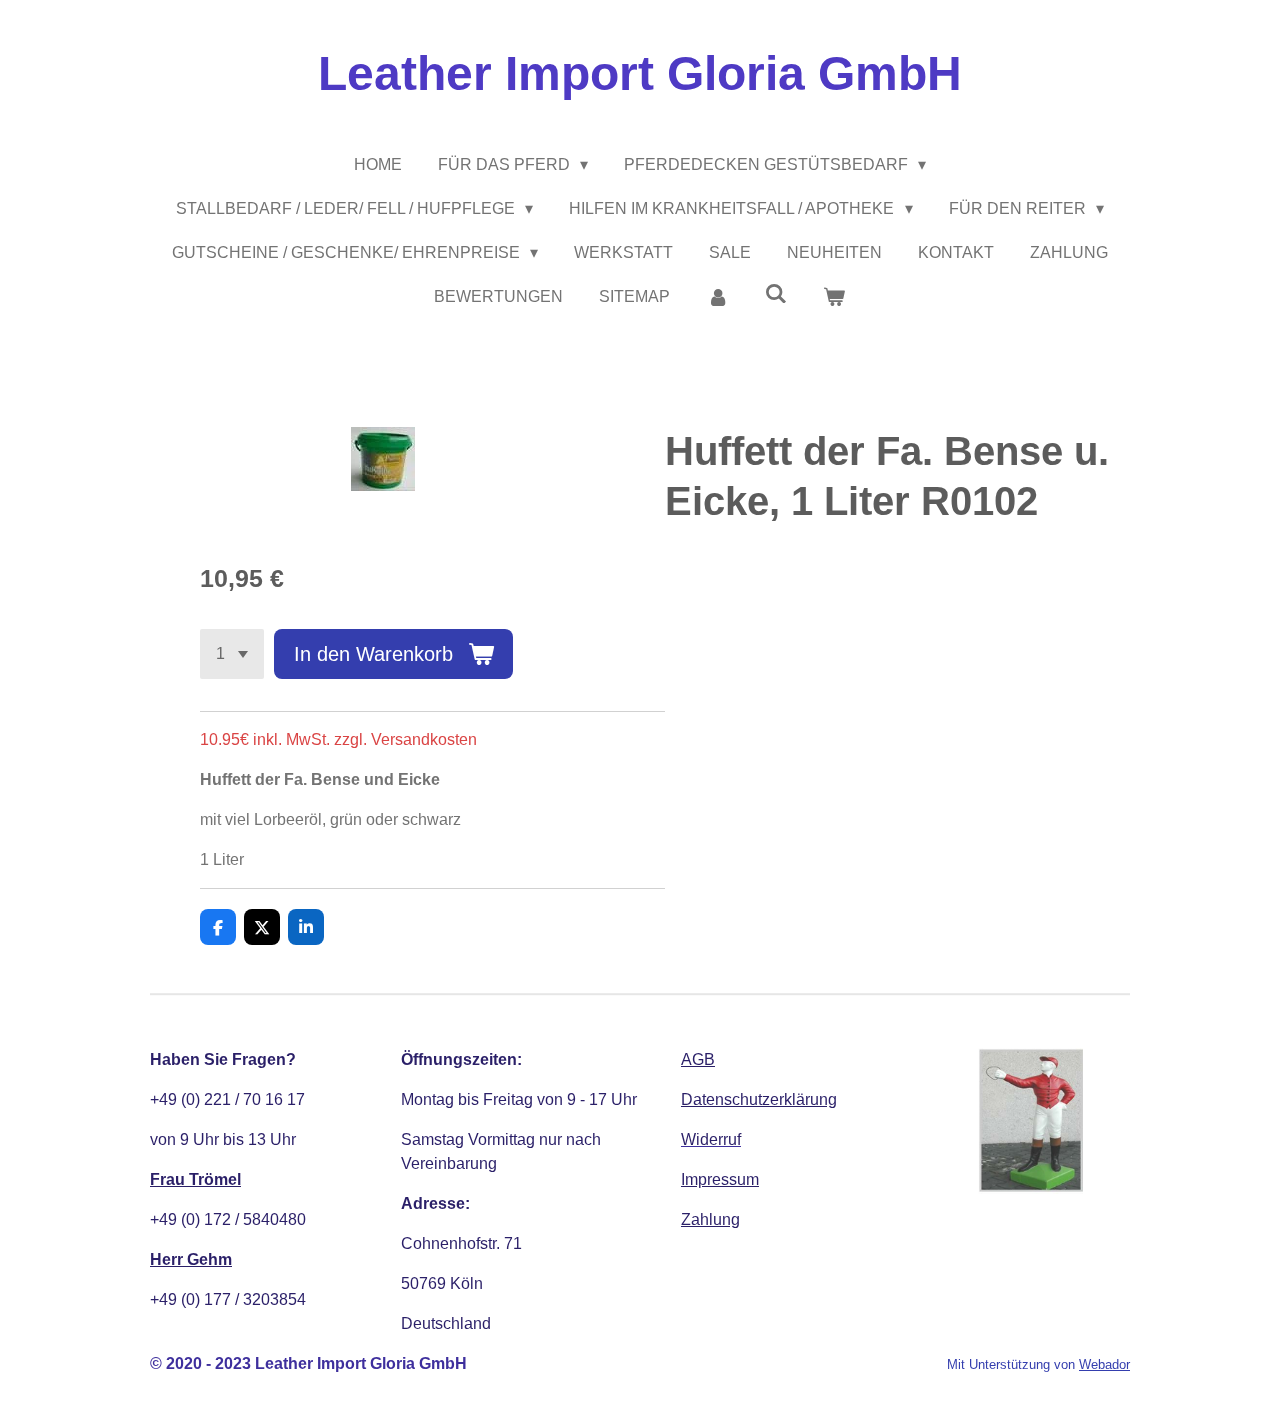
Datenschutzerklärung (759, 1099)
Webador (1104, 1364)
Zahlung (710, 1219)
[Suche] (776, 294)
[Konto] (717, 297)
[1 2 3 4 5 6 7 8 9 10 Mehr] (232, 654)
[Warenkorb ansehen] (834, 297)
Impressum (720, 1179)
